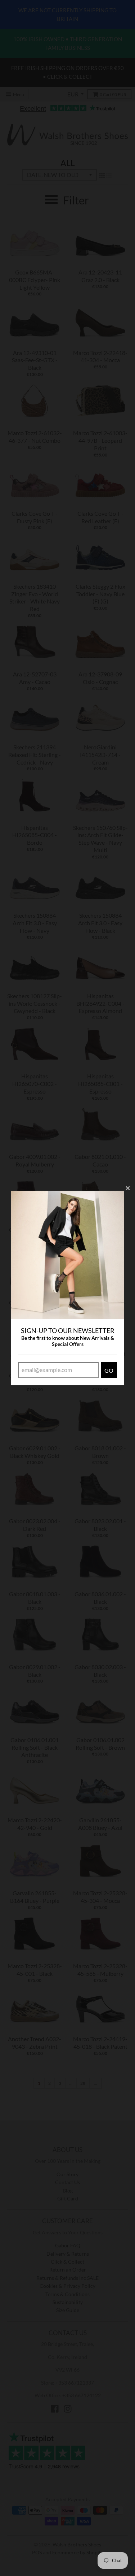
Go (109, 1370)
